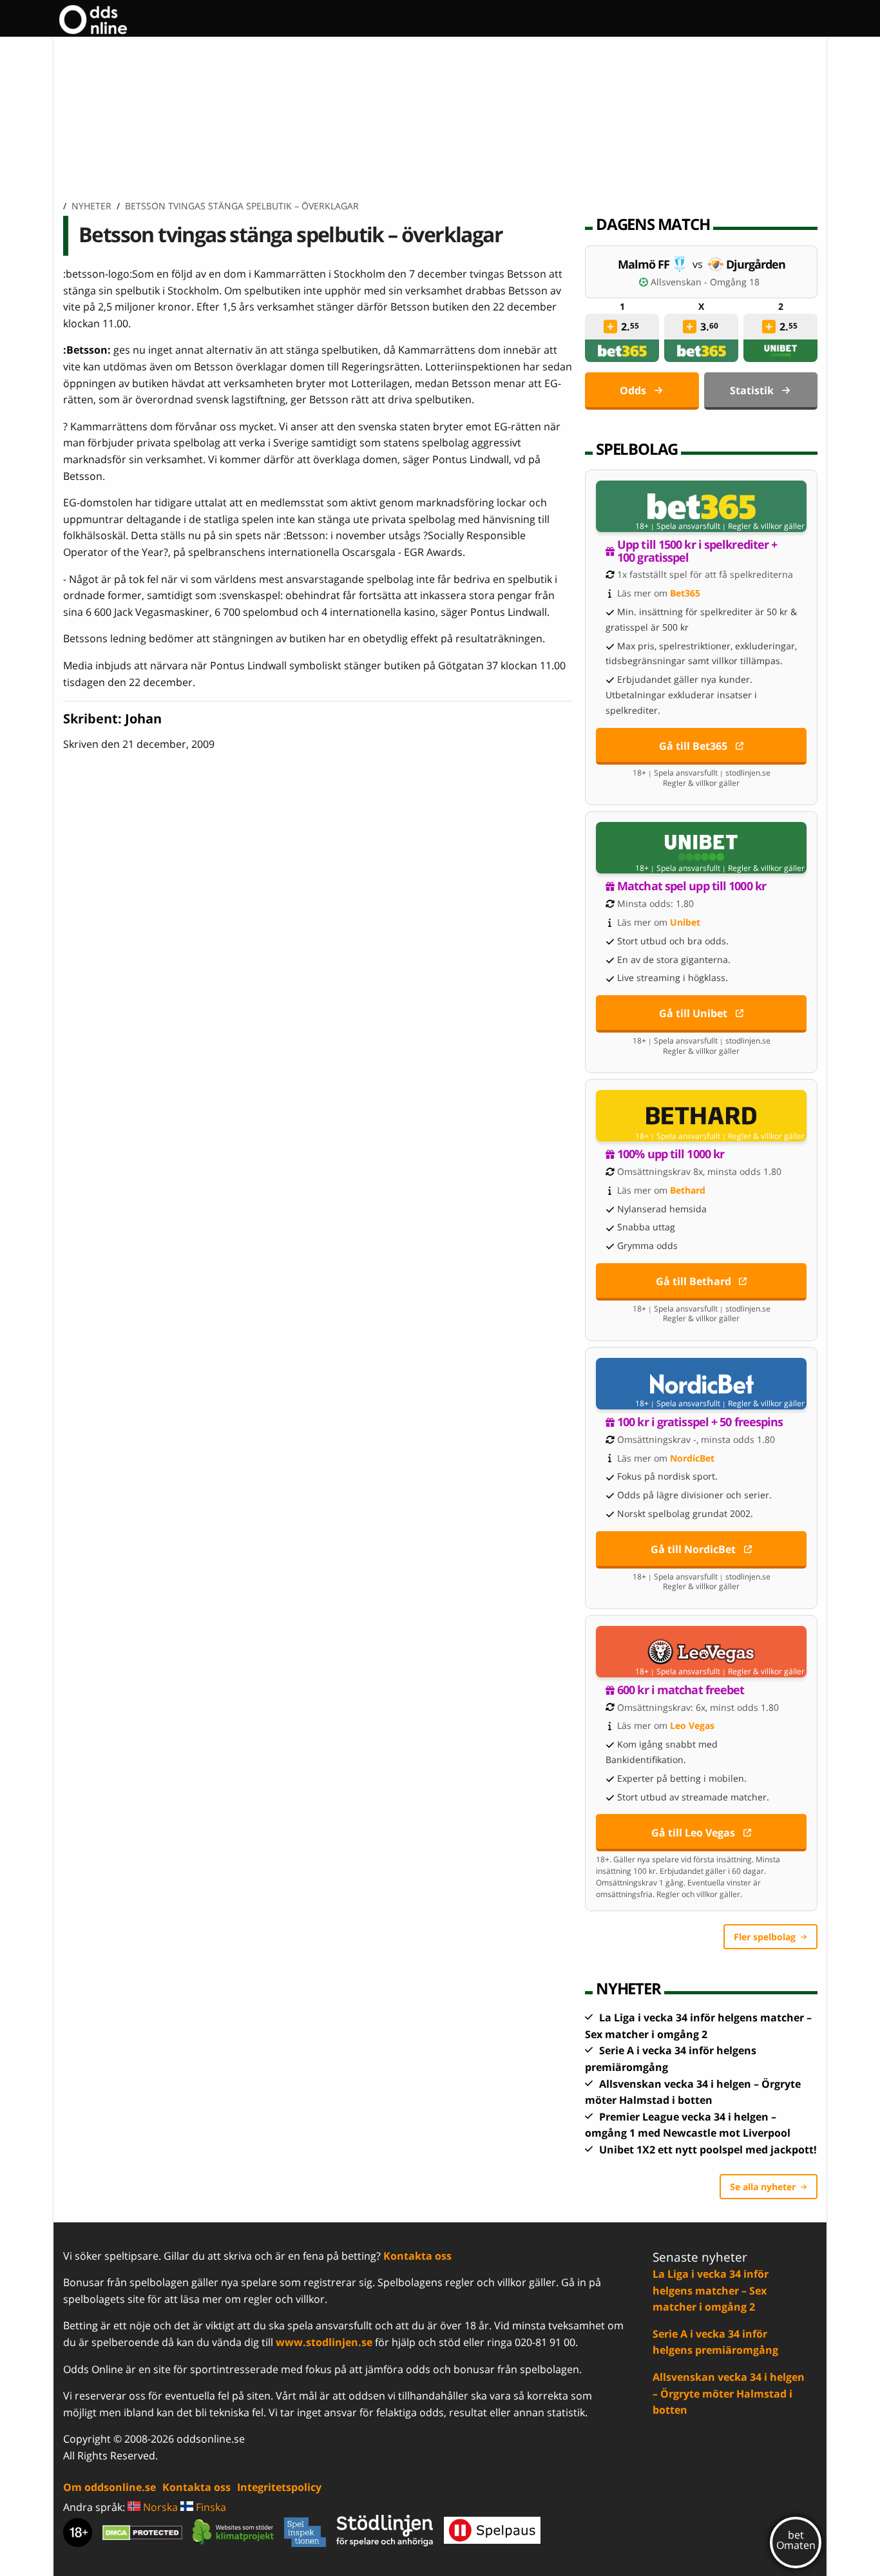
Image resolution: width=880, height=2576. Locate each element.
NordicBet (692, 1458)
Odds (633, 390)
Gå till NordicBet (693, 1549)
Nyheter (91, 206)
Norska (159, 2507)
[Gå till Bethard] (701, 1116)
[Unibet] (781, 351)
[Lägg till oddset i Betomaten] (611, 327)
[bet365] (622, 351)
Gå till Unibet (693, 1013)
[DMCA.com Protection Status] (142, 2532)
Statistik (752, 390)
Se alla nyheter (763, 2187)
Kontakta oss (417, 2256)
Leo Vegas (692, 1725)
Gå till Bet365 (693, 746)
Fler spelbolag (765, 1937)
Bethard (688, 1190)
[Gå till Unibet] (701, 848)
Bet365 (685, 593)
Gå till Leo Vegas (693, 1833)
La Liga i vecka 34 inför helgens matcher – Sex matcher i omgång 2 (711, 2290)
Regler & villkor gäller (766, 526)
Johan (143, 719)
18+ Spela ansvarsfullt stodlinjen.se (702, 773)
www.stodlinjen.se (324, 2342)
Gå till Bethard (693, 1281)
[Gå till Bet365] (701, 506)
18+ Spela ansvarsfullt (678, 526)
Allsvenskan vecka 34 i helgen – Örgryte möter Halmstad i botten (729, 2393)
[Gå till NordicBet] (701, 1384)
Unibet (685, 922)
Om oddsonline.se (110, 2487)
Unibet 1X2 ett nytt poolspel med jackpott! (708, 2150)
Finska (210, 2507)
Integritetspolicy (279, 2487)
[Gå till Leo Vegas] (701, 1652)
